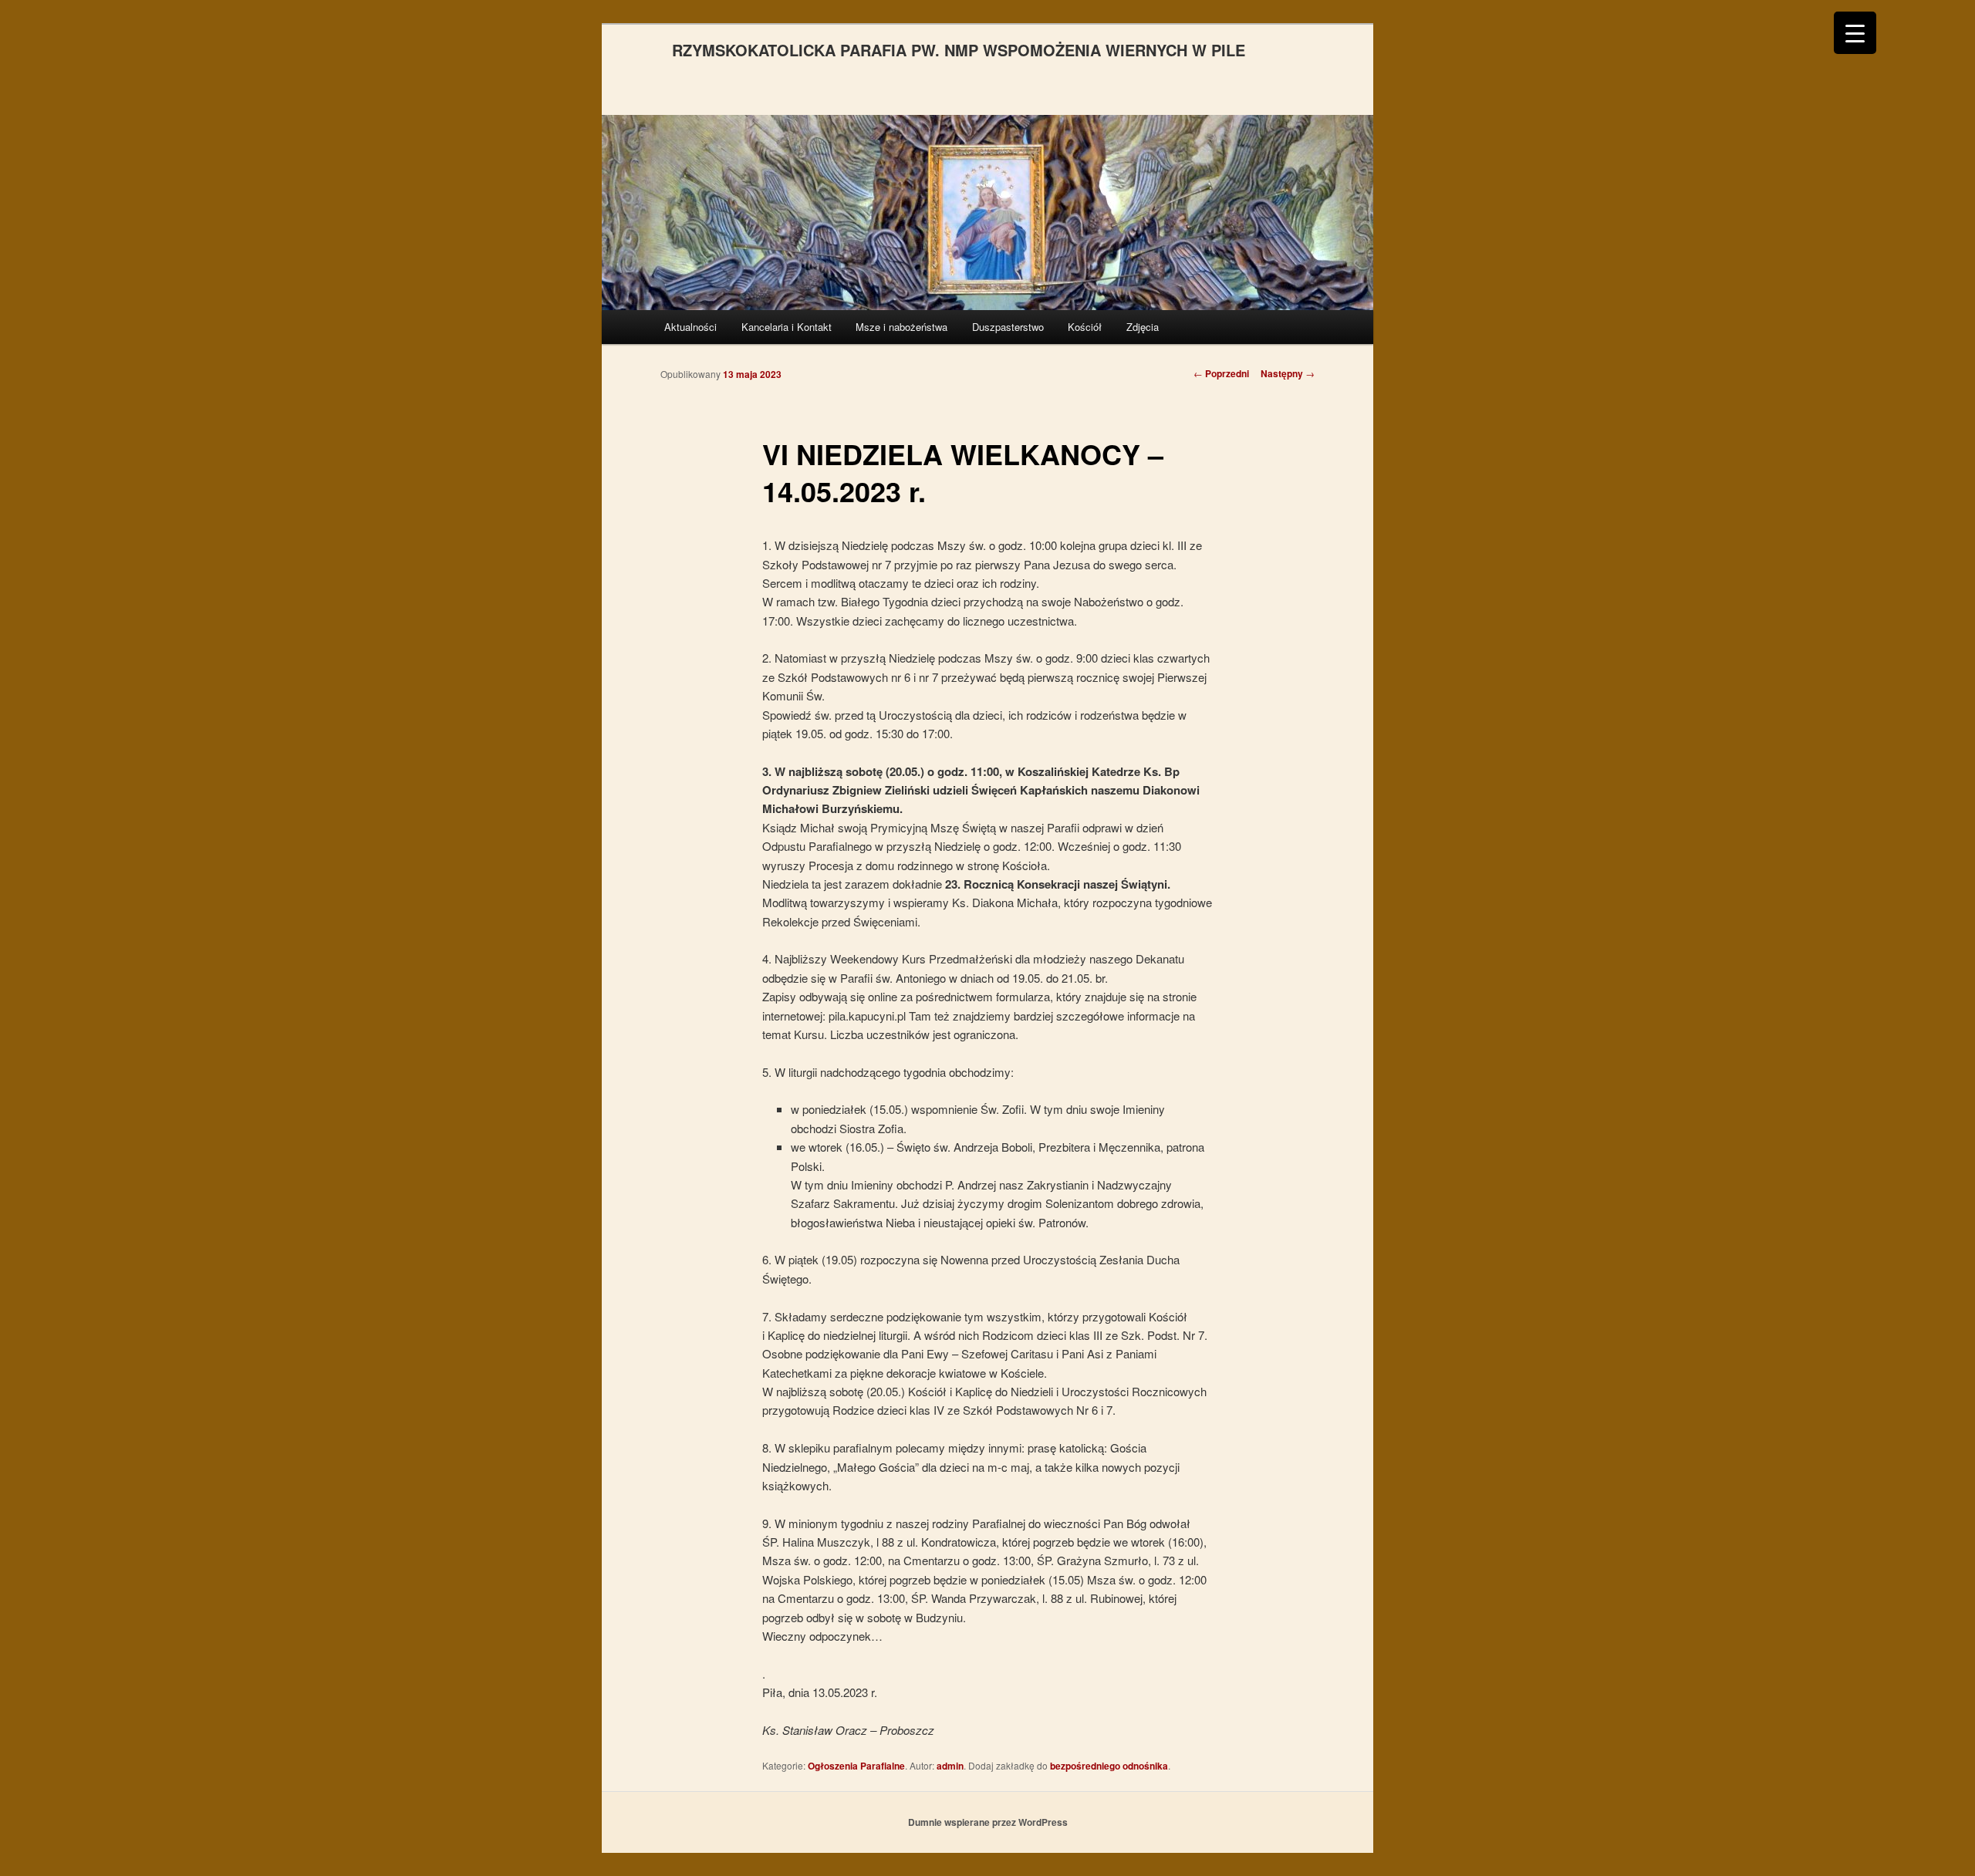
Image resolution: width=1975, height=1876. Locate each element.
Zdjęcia (1143, 327)
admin (950, 1766)
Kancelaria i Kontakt (787, 327)
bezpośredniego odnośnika (1109, 1766)
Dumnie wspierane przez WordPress (988, 1822)
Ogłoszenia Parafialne (856, 1766)
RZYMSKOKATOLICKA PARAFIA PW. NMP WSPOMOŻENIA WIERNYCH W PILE (959, 50)
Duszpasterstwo (1008, 327)
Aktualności (690, 327)
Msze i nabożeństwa (901, 327)
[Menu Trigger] (1855, 33)
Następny (1288, 373)
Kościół (1085, 327)
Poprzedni (1221, 373)
